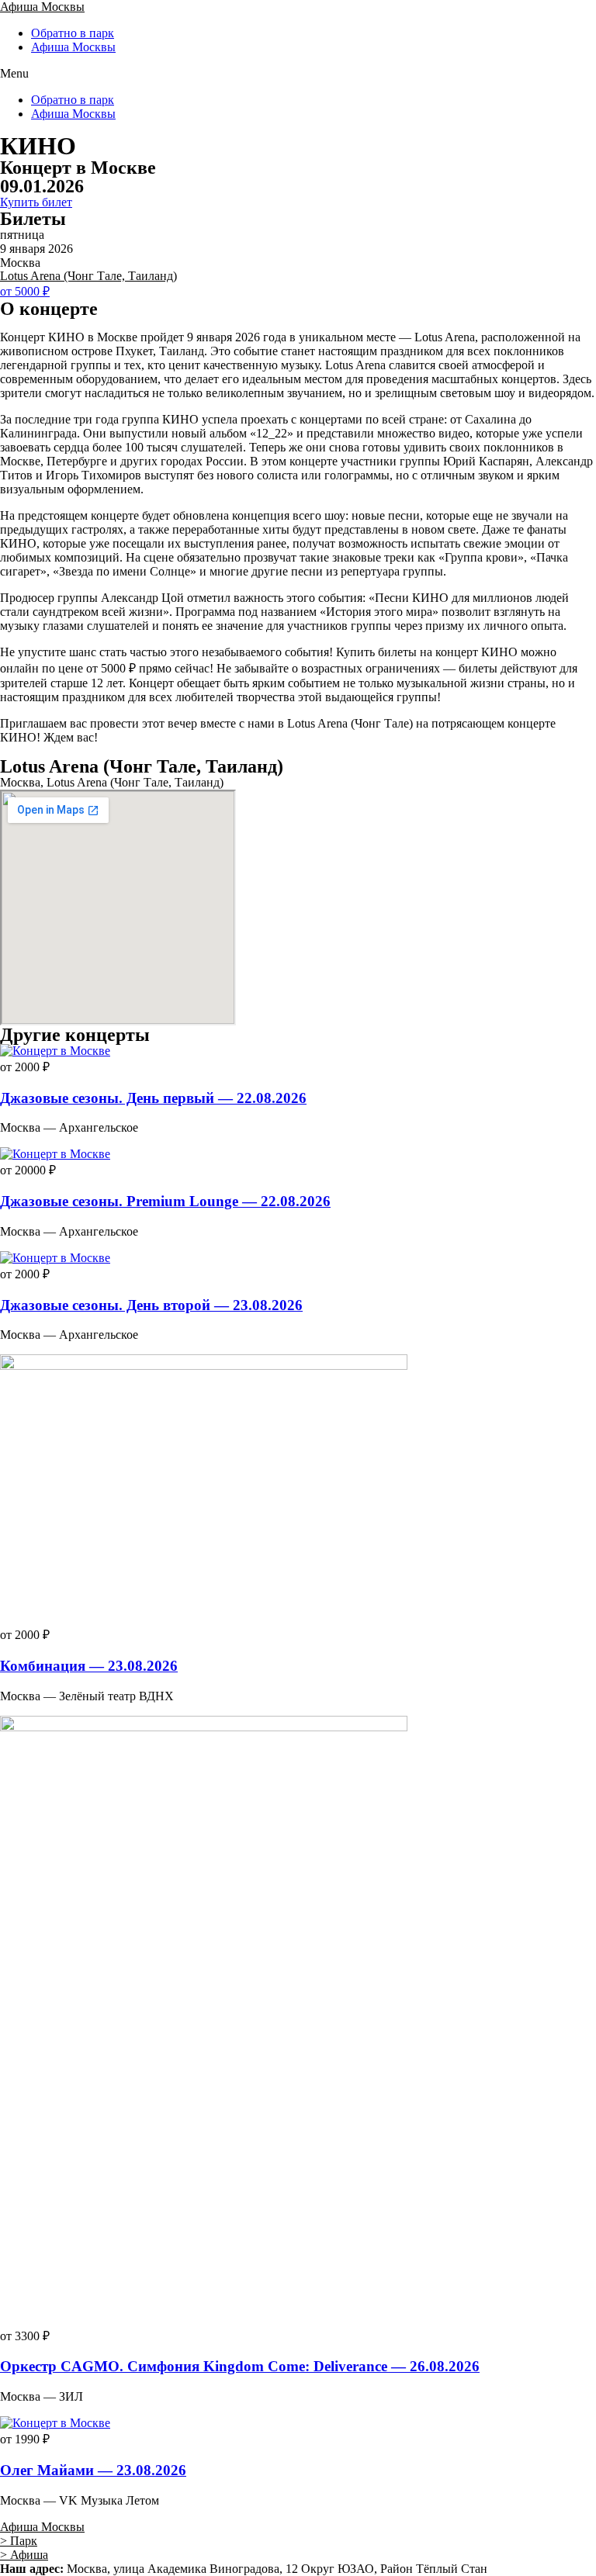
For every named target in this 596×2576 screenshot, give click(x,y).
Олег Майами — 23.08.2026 (93, 2470)
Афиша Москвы (42, 7)
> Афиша (24, 2555)
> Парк (19, 2541)
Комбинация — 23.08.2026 (89, 1666)
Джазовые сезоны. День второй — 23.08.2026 (151, 1305)
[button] (298, 74)
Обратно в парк (73, 33)
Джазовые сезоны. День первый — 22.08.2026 (153, 1098)
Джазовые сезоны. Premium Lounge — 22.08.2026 (165, 1201)
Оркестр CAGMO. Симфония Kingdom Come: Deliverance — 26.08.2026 (240, 2366)
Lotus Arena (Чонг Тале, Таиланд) (88, 276)
